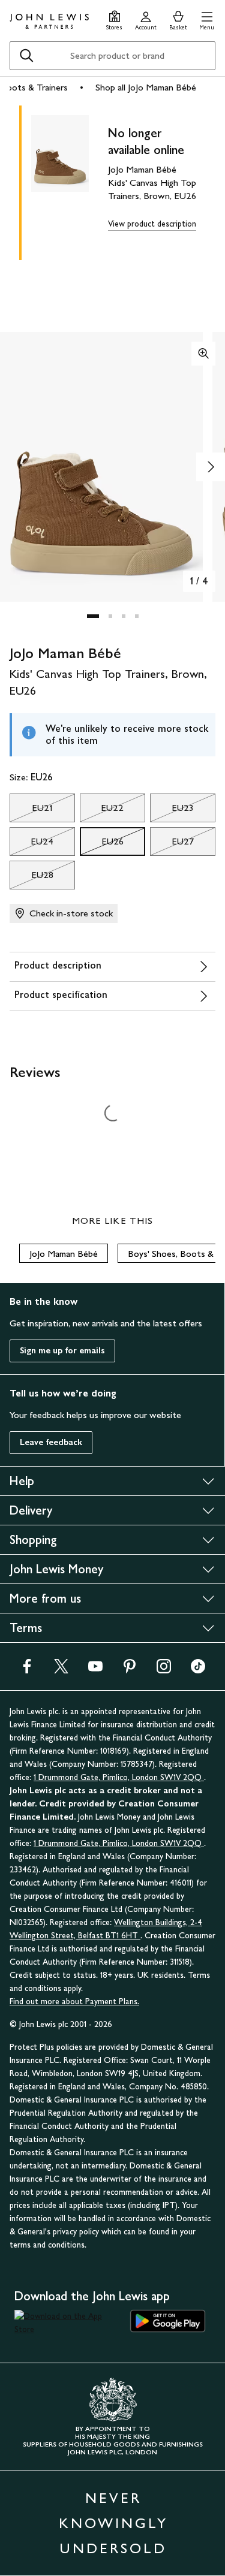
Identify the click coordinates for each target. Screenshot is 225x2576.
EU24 (31, 844)
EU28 (31, 878)
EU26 (102, 844)
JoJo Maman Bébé (64, 1254)
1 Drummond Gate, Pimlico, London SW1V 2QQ (119, 1777)
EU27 (172, 844)
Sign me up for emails (62, 1351)
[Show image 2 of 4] (211, 467)
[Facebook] (27, 1670)
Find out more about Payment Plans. (74, 2002)
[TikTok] (198, 1670)
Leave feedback (51, 1442)
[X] (61, 1670)
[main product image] (70, 180)
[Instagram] (164, 1670)
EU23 (172, 811)
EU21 (31, 811)
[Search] (26, 56)
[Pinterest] (130, 1670)
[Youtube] (95, 1670)
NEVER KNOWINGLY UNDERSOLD (113, 2523)
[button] (207, 19)
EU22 (102, 811)
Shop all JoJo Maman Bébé (146, 87)
